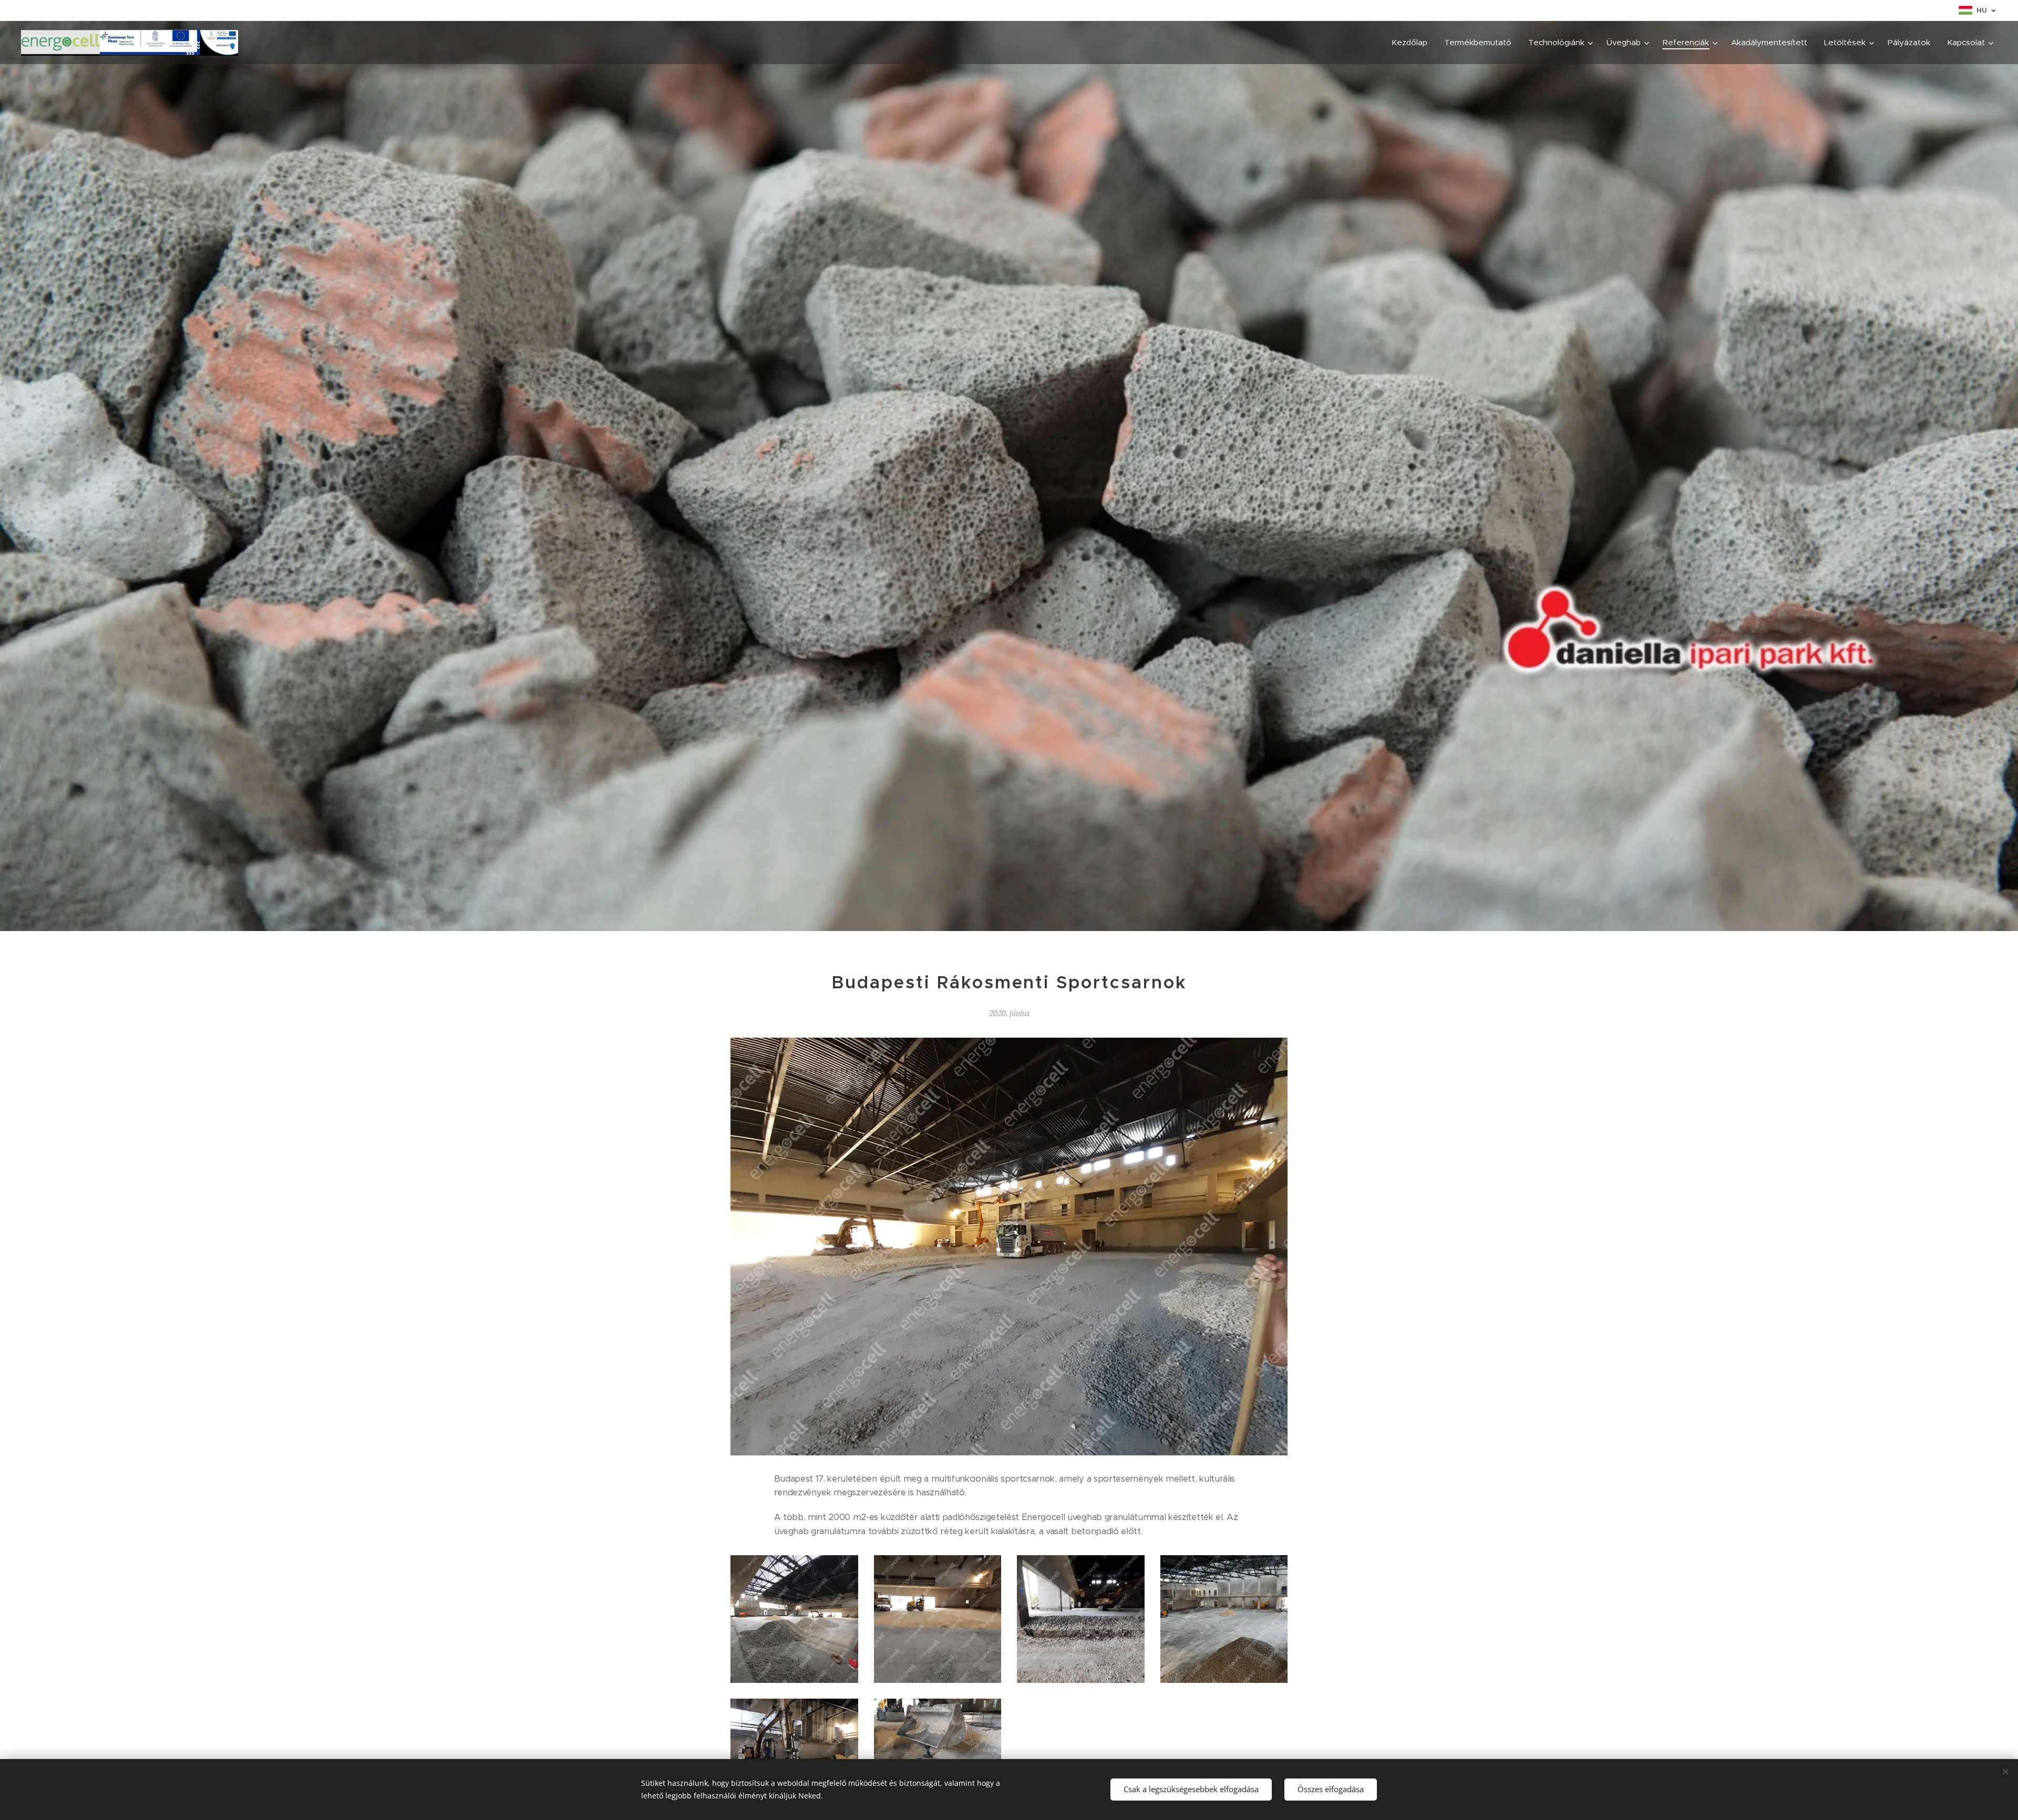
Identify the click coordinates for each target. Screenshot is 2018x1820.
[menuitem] (1412, 43)
